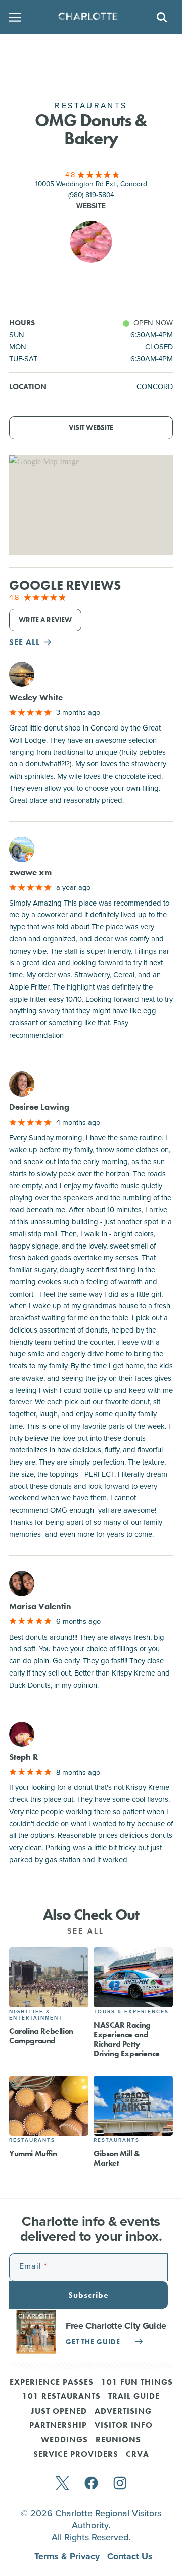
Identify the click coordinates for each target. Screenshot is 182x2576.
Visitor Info (124, 2426)
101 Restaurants (61, 2397)
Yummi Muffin (33, 2153)
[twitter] (62, 2484)
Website (91, 206)
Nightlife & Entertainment (36, 2015)
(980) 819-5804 (91, 195)
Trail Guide (134, 2397)
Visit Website (91, 428)
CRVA (138, 2455)
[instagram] (120, 2484)
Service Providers (76, 2455)
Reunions (118, 2440)
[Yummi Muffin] (49, 2106)
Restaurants (32, 2140)
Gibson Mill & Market (117, 2158)
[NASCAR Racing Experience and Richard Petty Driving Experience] (133, 1977)
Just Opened (59, 2412)
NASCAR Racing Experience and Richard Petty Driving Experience (127, 2040)
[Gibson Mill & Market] (133, 2106)
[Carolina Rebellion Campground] (49, 1977)
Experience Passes (52, 2383)
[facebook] (91, 2484)
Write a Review (45, 620)
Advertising (123, 2412)
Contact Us (130, 2556)
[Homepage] (88, 17)
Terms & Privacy (68, 2556)
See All (87, 1931)
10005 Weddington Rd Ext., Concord (91, 183)
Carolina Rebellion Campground (41, 2036)
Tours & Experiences (131, 2012)
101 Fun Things (137, 2383)
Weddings (64, 2440)
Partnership (58, 2426)
